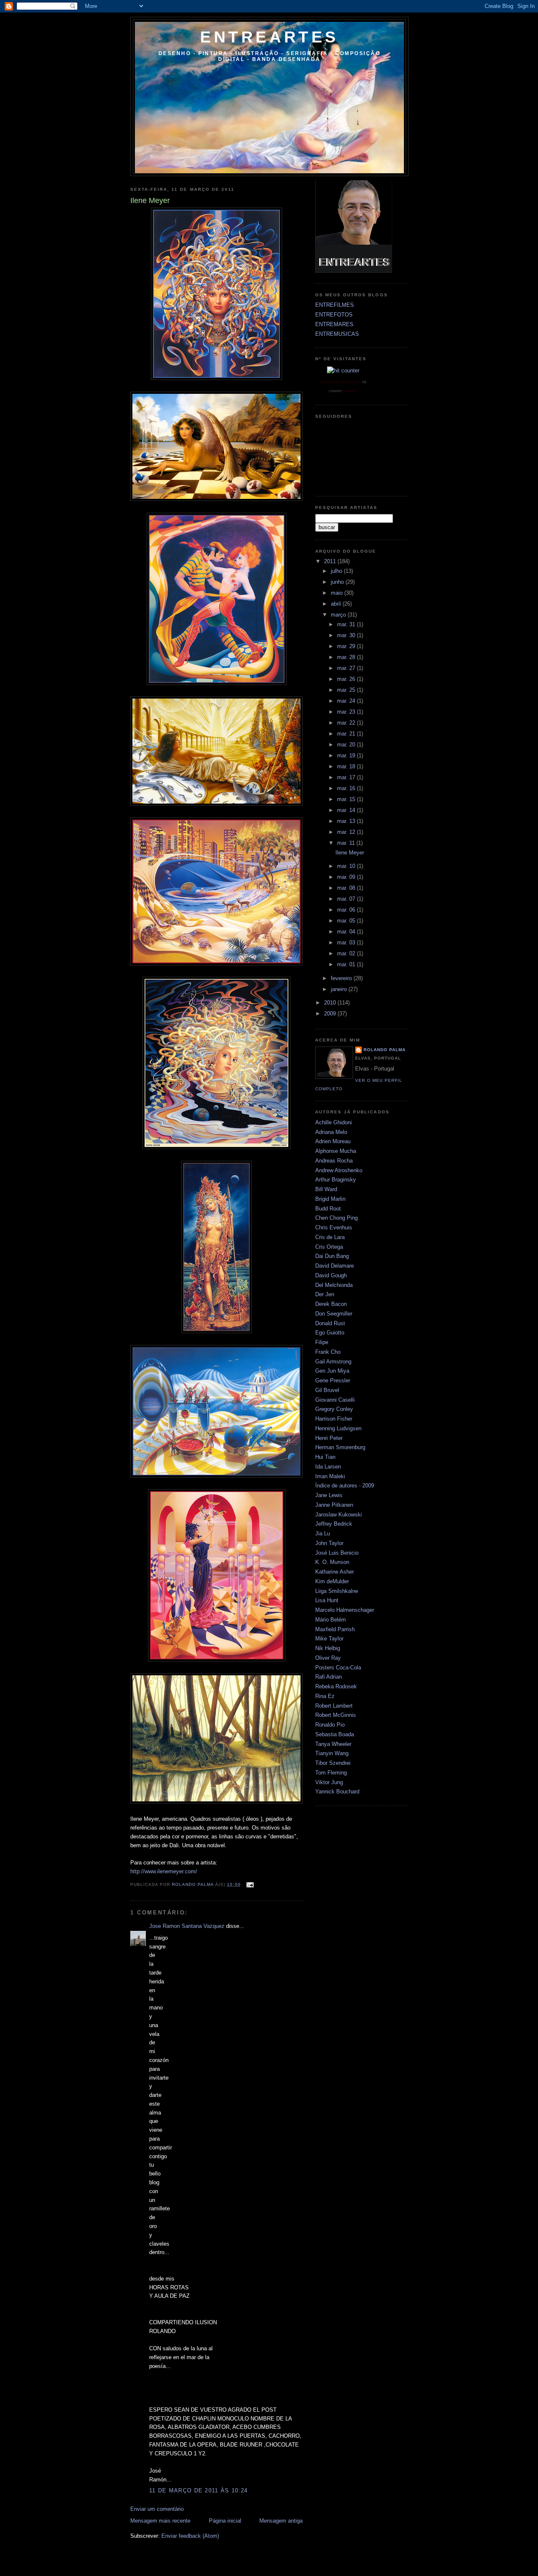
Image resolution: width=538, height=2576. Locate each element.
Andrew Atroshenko (339, 1170)
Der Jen (325, 1294)
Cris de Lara (330, 1237)
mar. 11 (347, 843)
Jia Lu (323, 1533)
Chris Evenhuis (334, 1227)
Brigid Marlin (330, 1199)
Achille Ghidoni (334, 1122)
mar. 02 (347, 953)
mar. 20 (347, 745)
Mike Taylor (329, 1639)
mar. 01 (347, 964)
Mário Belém (331, 1620)
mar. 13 (347, 821)
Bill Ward (326, 1189)
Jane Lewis (329, 1495)
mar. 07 (347, 899)
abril (337, 604)
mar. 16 (347, 788)
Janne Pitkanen (334, 1505)
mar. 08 (347, 888)
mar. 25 (347, 690)
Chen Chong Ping (336, 1218)
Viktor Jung (329, 1782)
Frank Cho (328, 1352)
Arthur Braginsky (336, 1180)
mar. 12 (347, 832)
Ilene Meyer (350, 853)
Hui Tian (325, 1457)
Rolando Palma (385, 1050)
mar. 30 (347, 635)
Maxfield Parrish (335, 1629)
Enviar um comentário (157, 2509)
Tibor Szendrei (333, 1763)
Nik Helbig (328, 1648)
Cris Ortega (329, 1247)
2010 (331, 1003)
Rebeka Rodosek (336, 1686)
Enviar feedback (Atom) (190, 2536)
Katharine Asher (335, 1572)
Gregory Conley (334, 1409)
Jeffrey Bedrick (334, 1524)
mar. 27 (347, 668)
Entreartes (269, 37)
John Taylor (329, 1543)
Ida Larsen (328, 1467)
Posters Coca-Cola (338, 1668)
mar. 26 (347, 679)
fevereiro (342, 978)
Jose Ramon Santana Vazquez (187, 1926)
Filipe (322, 1342)
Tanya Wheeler (333, 1744)
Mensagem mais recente (160, 2521)
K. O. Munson (332, 1562)
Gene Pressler (333, 1380)
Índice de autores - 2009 (345, 1486)
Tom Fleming (331, 1773)
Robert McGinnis (336, 1715)
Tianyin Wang (332, 1753)
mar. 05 (347, 921)
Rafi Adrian (328, 1677)
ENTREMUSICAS (337, 334)
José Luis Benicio (337, 1553)
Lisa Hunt (327, 1600)
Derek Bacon (331, 1304)
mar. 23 (347, 712)
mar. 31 (347, 624)
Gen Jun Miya (332, 1371)
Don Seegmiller (334, 1314)
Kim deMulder (332, 1581)
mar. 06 (347, 910)
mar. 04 (347, 932)
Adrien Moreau (333, 1141)
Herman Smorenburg (340, 1447)
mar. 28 (347, 657)
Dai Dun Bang (332, 1256)
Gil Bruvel (327, 1390)
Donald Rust (330, 1323)
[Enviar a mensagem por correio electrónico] (250, 1884)
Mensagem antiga (281, 2521)
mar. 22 (347, 723)
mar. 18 (347, 766)
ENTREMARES (334, 324)
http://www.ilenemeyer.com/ (164, 1871)
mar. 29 (347, 646)
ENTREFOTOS (334, 315)
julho (337, 571)
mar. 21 (347, 734)
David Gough (331, 1275)
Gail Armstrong (333, 1362)
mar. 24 (347, 701)
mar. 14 (347, 810)
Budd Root (328, 1209)
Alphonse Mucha (336, 1151)
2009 (331, 1014)
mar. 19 (347, 755)
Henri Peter (329, 1438)
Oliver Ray (328, 1658)
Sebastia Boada (335, 1734)
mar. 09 (347, 877)
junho (338, 582)
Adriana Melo (331, 1132)
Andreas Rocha (334, 1161)
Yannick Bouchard (337, 1792)
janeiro (340, 989)
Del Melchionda (334, 1285)
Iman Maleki (330, 1476)
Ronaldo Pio (330, 1725)
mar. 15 (347, 799)
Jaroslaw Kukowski (339, 1515)
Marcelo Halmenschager (345, 1610)
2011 (331, 561)
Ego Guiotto (330, 1333)
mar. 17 (347, 777)
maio (338, 593)
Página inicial (225, 2521)
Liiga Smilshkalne (337, 1591)
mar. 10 (347, 866)
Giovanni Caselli (335, 1400)
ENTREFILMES (335, 305)
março (339, 615)
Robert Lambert (334, 1706)
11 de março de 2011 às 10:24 (198, 2490)
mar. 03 (347, 943)
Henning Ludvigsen (338, 1428)
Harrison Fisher (334, 1419)
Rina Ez (325, 1696)
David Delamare (335, 1266)
